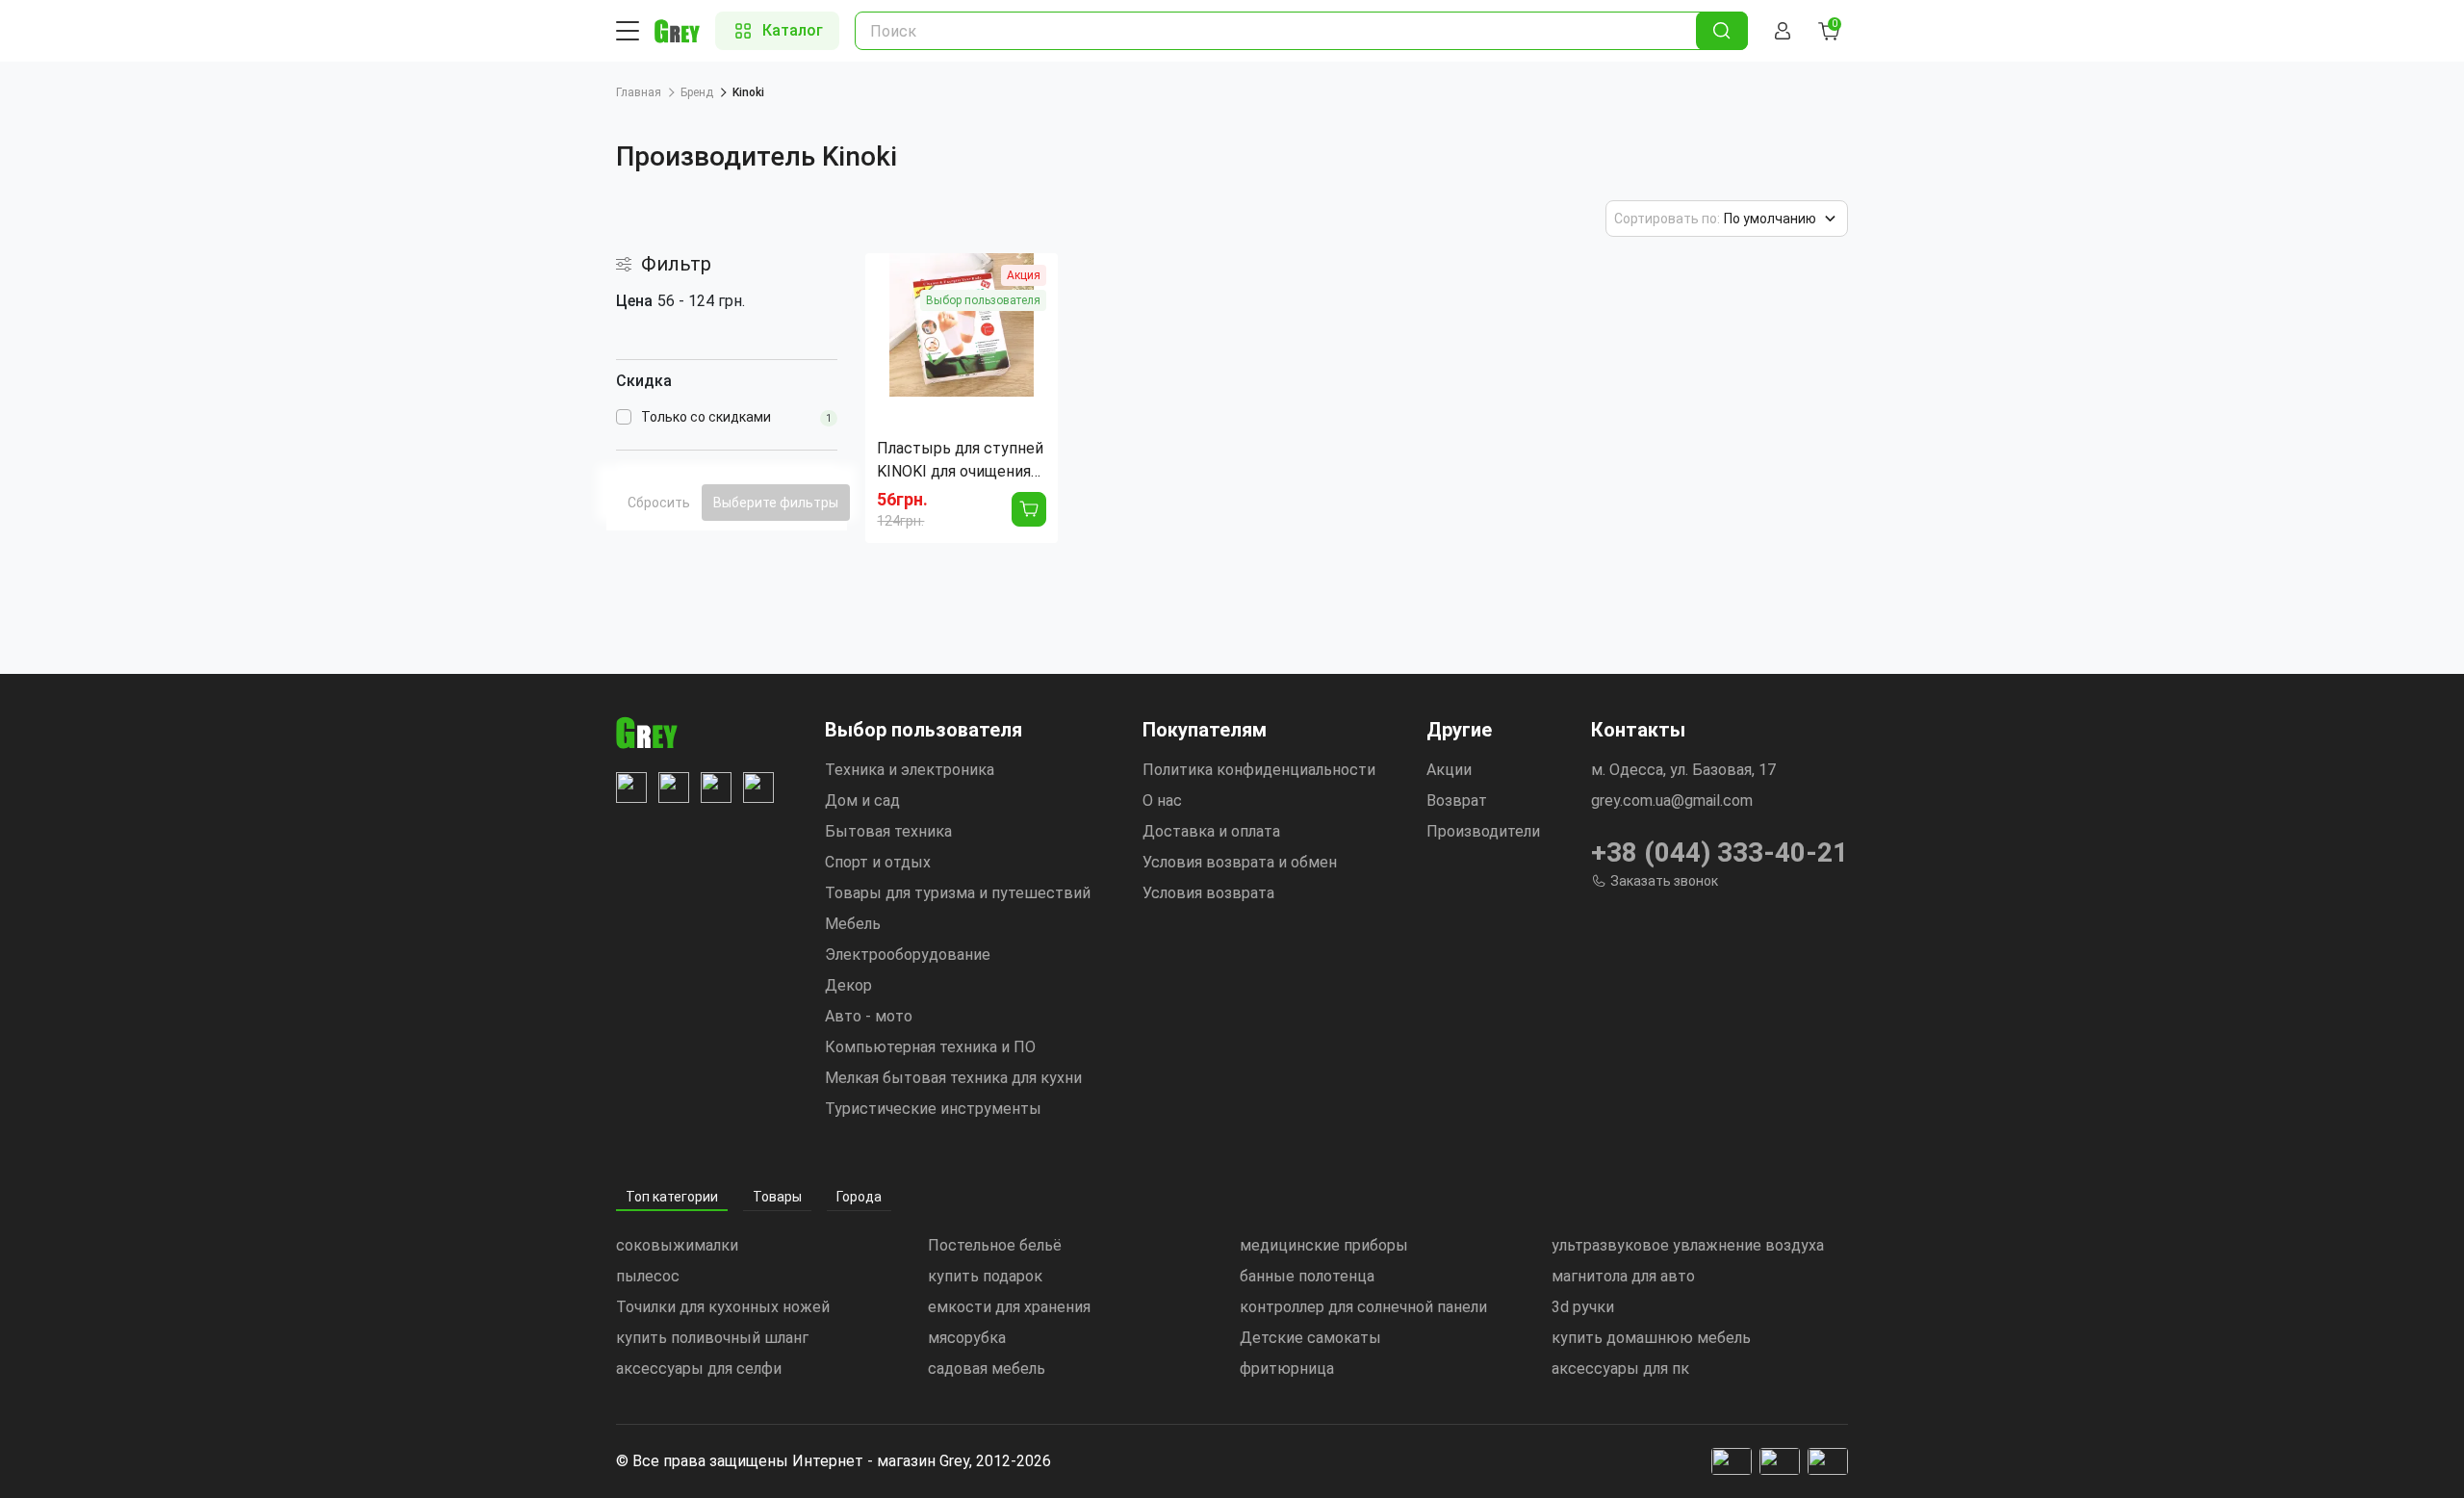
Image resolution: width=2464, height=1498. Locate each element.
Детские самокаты (1310, 1338)
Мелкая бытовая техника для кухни (953, 1078)
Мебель (853, 924)
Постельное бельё (995, 1245)
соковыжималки (677, 1245)
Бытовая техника (888, 831)
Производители (1483, 831)
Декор (848, 985)
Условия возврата (1208, 893)
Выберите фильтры (776, 503)
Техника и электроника (910, 770)
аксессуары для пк (1620, 1369)
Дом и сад (862, 801)
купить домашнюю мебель (1651, 1338)
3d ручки (1583, 1307)
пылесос (648, 1276)
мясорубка (967, 1338)
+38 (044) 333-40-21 (1720, 852)
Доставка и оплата (1211, 831)
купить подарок (985, 1276)
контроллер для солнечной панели (1363, 1307)
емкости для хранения (1009, 1307)
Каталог (793, 30)
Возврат (1457, 801)
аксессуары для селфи (699, 1369)
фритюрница (1287, 1369)
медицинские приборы (1324, 1245)
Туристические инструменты (933, 1109)
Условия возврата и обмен (1240, 862)
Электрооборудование (908, 955)
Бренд (697, 92)
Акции (1449, 770)
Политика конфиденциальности (1259, 770)
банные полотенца (1307, 1276)
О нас (1162, 801)
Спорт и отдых (878, 862)
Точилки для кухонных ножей (723, 1307)
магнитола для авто (1623, 1276)
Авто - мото (869, 1016)
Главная (639, 92)
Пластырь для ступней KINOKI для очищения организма (960, 461)
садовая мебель (987, 1369)
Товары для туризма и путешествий (958, 893)
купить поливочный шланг (712, 1338)
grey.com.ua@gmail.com (1672, 801)
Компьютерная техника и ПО (930, 1047)
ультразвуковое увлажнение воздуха (1688, 1245)
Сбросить (659, 503)
